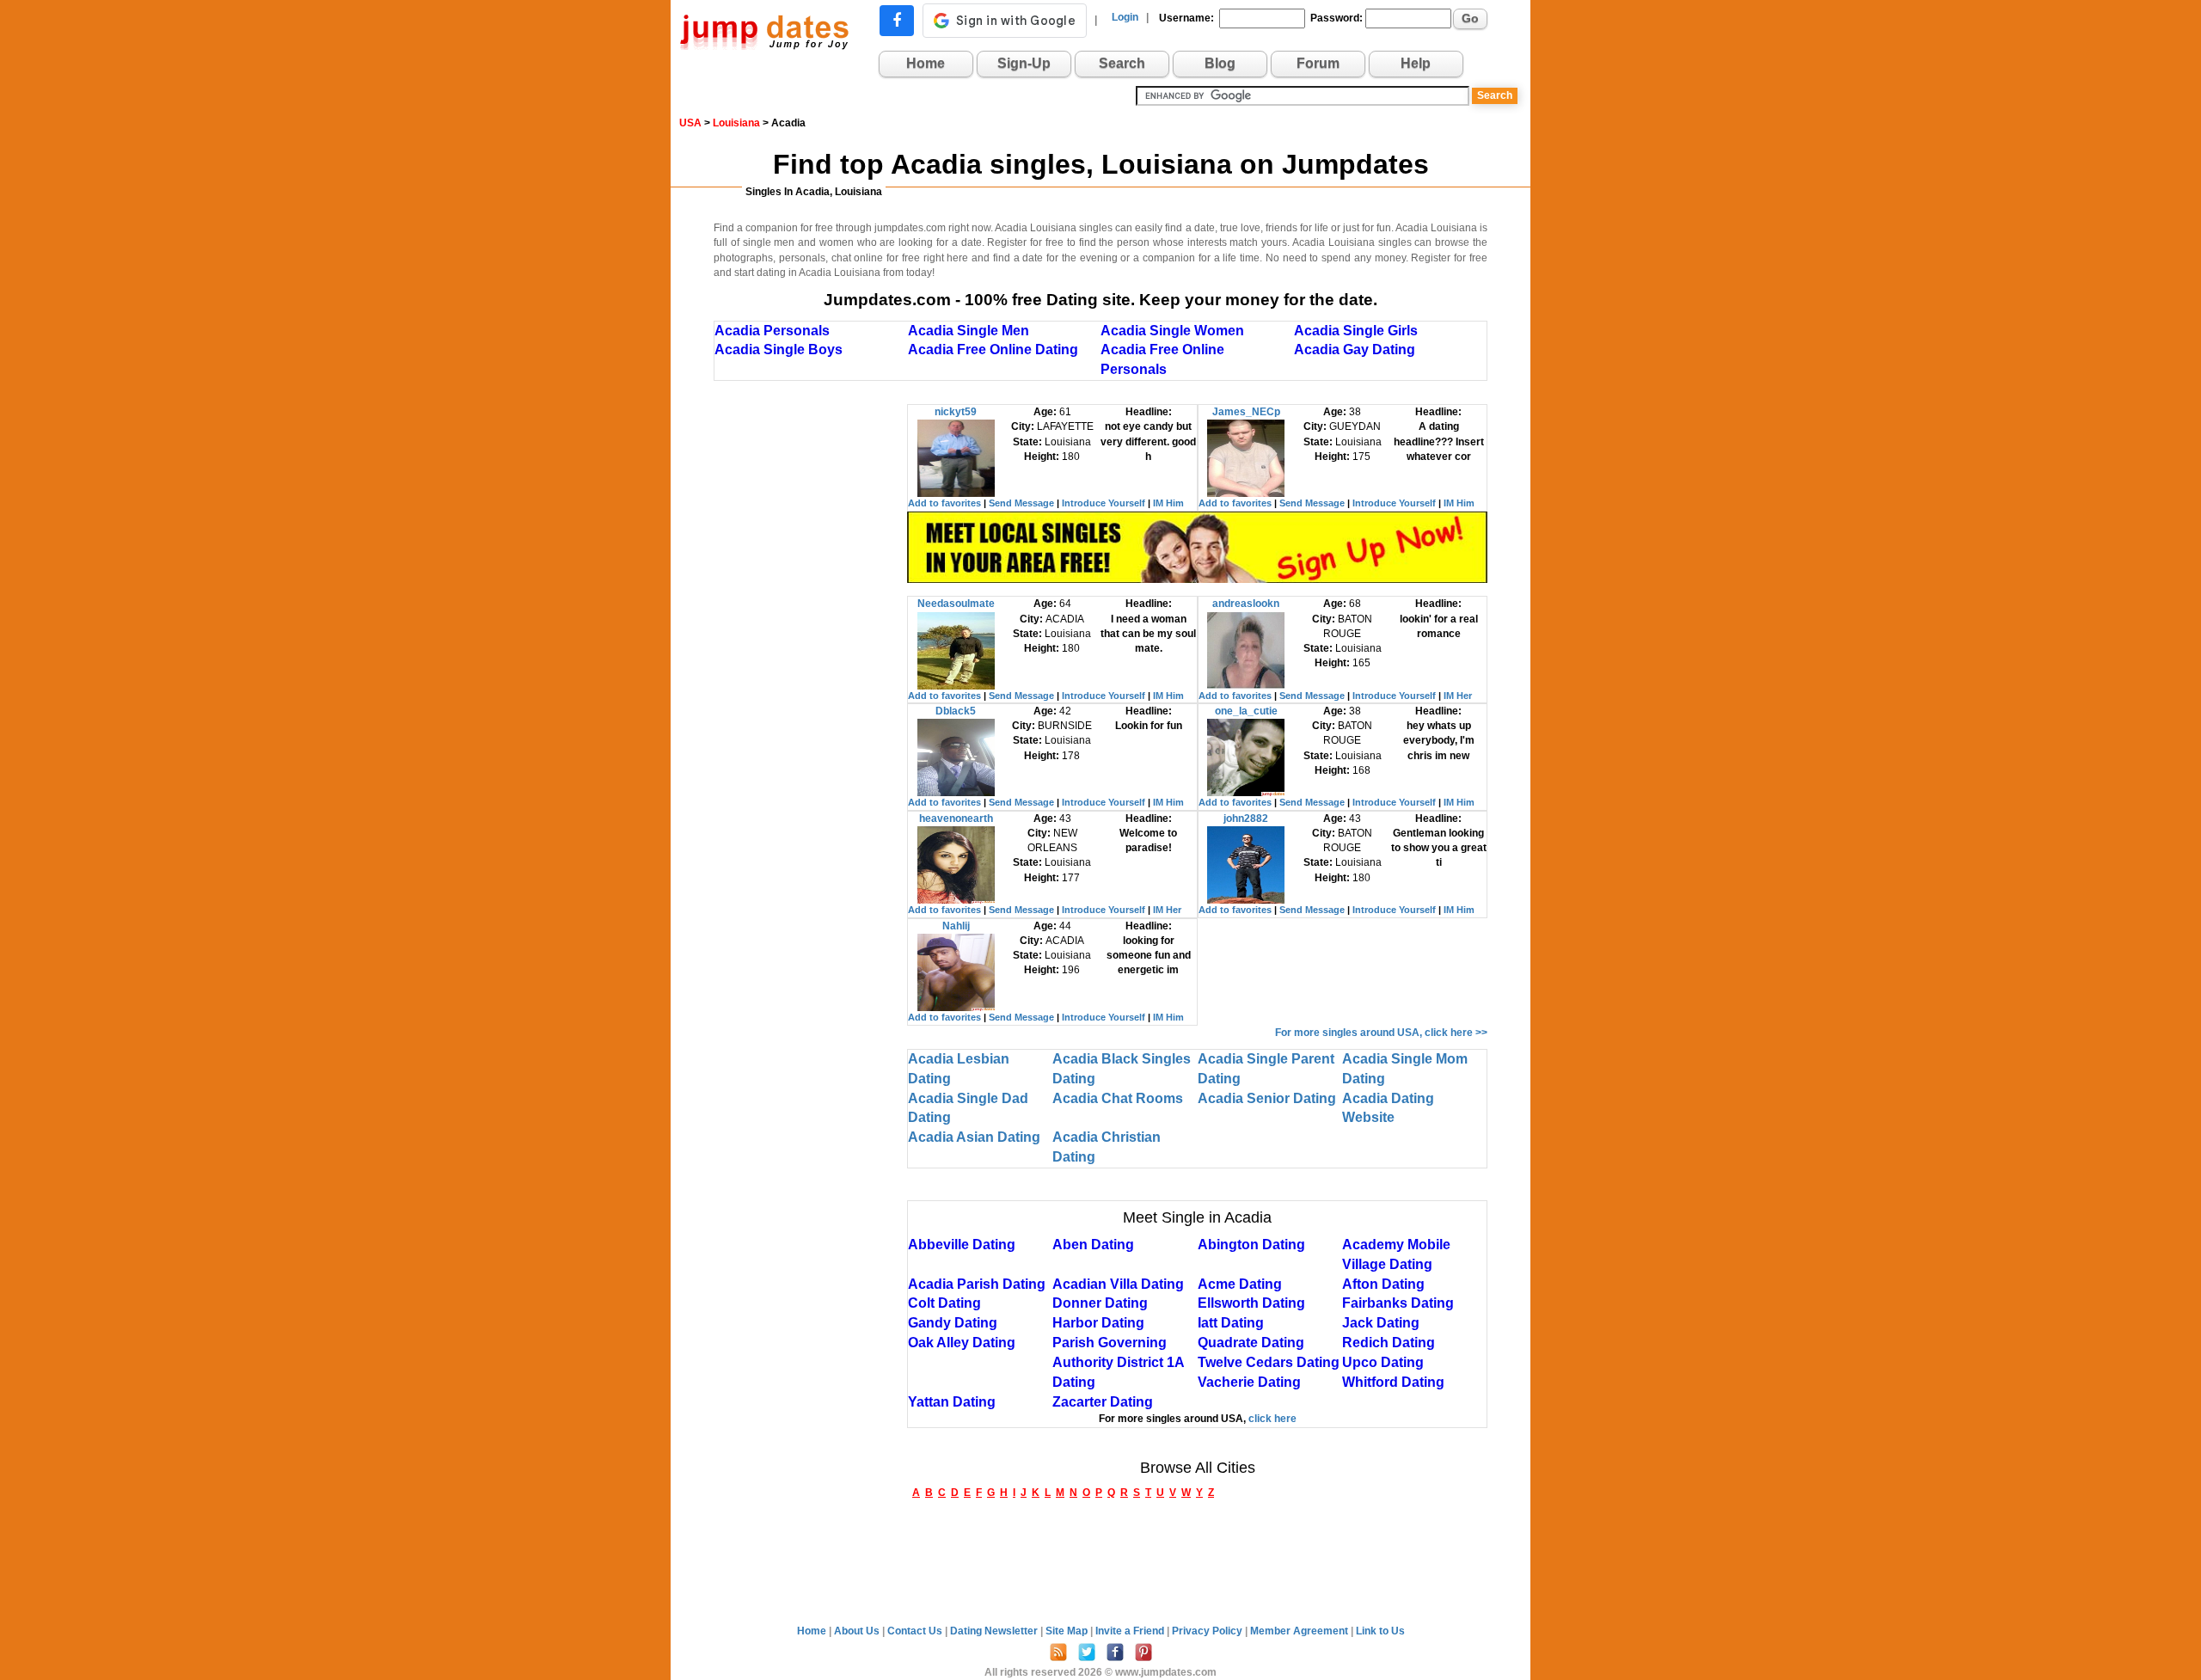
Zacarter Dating (1103, 1402)
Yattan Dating (952, 1402)
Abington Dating (1251, 1245)
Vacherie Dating (1249, 1382)
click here (1272, 1419)
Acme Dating (1240, 1284)
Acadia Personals (772, 331)
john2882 (1246, 819)
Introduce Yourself (1104, 503)
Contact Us (916, 1631)
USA (690, 123)
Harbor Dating (1098, 1323)
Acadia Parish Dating (977, 1284)
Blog (1220, 63)
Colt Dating (944, 1303)
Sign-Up (1024, 63)
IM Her (1458, 696)
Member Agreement (1300, 1631)
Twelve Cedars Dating (1269, 1362)
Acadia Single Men (969, 331)
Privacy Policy (1208, 1631)
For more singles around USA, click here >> (1381, 1033)
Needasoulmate (956, 604)
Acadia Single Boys (779, 349)
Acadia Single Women (1172, 331)
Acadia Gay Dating (1355, 349)
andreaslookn (1246, 604)
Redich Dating (1389, 1343)
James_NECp (1246, 412)
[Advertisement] (811, 662)
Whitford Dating (1393, 1382)
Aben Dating (1093, 1245)
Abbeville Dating (962, 1245)
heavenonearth (956, 819)
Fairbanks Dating (1398, 1303)
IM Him (1168, 503)
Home (926, 63)
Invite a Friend (1131, 1631)
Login (1125, 17)
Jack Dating (1381, 1323)
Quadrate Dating (1251, 1343)
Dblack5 (956, 711)
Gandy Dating (953, 1323)
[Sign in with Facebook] (897, 21)
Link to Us (1380, 1631)
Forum (1318, 63)
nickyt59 (956, 412)
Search (1122, 63)
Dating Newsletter (995, 1631)
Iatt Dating (1231, 1323)
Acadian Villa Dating (1118, 1284)
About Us (858, 1631)
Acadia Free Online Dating (993, 349)
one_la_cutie (1246, 711)
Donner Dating (1100, 1303)
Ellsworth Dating (1251, 1303)
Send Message (1021, 503)
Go (1470, 18)
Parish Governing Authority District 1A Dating (1118, 1362)
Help (1416, 63)
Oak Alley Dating (962, 1343)
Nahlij (956, 926)
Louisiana (736, 123)
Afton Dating (1383, 1284)
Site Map (1068, 1631)
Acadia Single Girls (1356, 331)
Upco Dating (1383, 1362)
